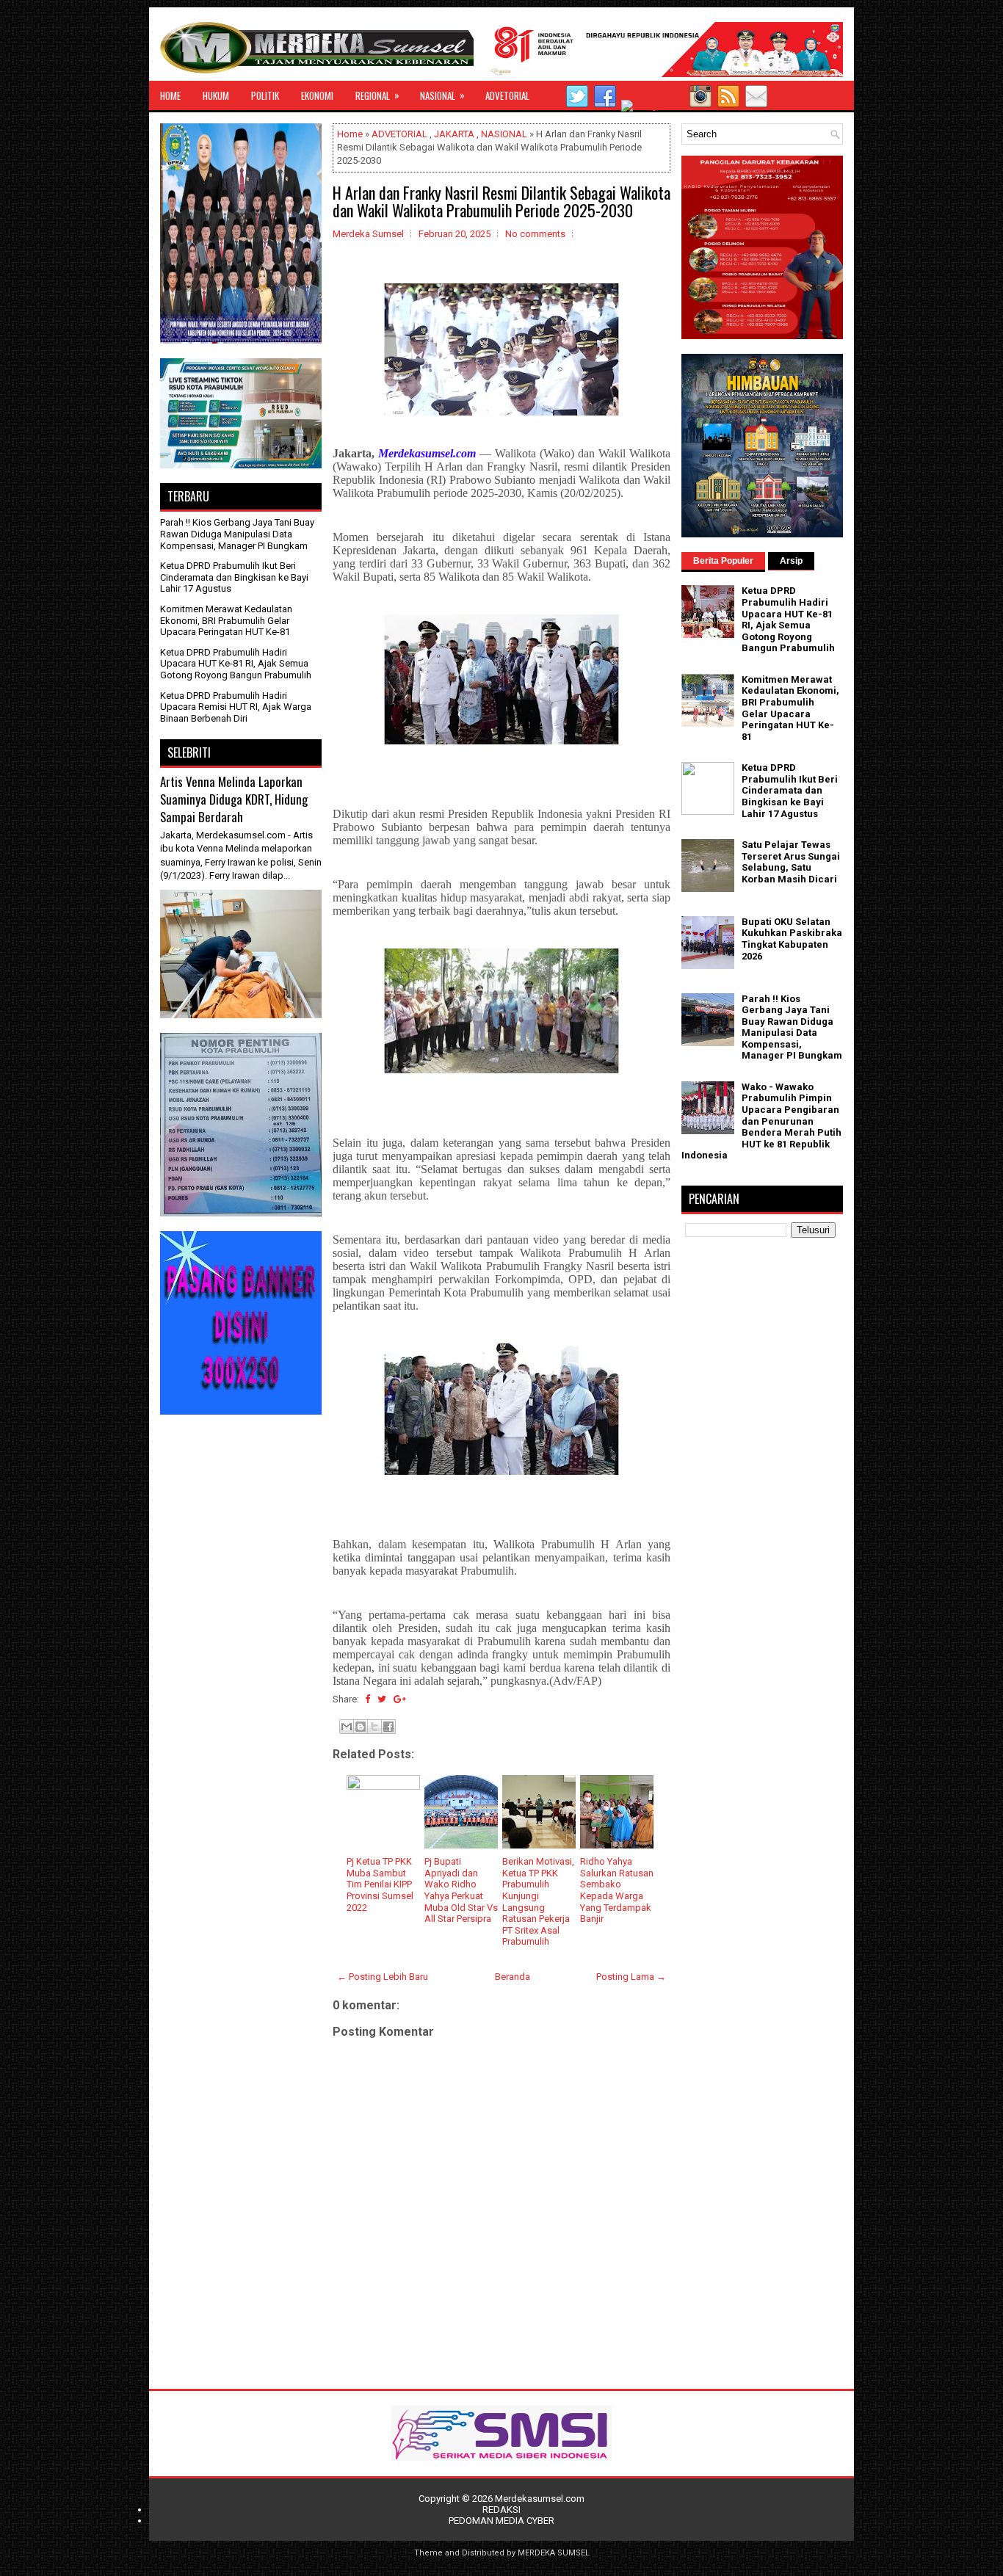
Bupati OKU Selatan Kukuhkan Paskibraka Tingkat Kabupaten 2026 (792, 939)
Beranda (513, 1977)
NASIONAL (442, 95)
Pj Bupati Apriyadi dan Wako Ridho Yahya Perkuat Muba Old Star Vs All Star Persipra (461, 1890)
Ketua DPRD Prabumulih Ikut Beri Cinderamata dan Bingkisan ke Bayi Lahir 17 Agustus (234, 577)
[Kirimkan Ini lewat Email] (347, 1727)
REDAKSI (501, 2510)
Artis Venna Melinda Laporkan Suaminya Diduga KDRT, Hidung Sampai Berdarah (234, 799)
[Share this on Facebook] (367, 1699)
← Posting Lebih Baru (383, 1977)
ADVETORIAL (507, 95)
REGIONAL (377, 95)
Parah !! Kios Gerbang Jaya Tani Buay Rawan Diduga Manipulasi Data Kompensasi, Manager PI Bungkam (237, 534)
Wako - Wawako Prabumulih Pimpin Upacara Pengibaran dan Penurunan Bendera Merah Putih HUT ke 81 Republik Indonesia (761, 1121)
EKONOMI (317, 95)
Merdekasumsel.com (540, 2499)
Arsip (791, 561)
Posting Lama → (631, 1977)
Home (350, 134)
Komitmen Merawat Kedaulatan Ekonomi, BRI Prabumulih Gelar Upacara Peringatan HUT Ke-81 (226, 620)
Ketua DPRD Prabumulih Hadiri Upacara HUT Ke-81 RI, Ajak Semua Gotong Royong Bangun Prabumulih (236, 664)
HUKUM (216, 95)
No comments (535, 234)
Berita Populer (723, 561)
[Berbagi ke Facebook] (388, 1727)
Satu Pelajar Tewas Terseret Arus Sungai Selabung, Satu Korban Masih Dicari (791, 862)
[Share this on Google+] (400, 1699)
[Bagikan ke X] (374, 1727)
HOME (170, 95)
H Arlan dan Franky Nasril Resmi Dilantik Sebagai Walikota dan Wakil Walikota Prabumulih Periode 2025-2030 (501, 201)
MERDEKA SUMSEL (554, 2553)
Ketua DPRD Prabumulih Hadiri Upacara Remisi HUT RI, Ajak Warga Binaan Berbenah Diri (236, 707)
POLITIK (265, 95)
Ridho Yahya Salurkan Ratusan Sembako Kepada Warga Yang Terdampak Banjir (617, 1890)
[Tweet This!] (382, 1699)
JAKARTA (454, 134)
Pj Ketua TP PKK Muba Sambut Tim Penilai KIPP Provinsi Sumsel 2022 (380, 1884)
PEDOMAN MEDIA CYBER (501, 2521)
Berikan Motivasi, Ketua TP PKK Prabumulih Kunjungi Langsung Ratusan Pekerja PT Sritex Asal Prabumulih (538, 1901)
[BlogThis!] (361, 1727)
